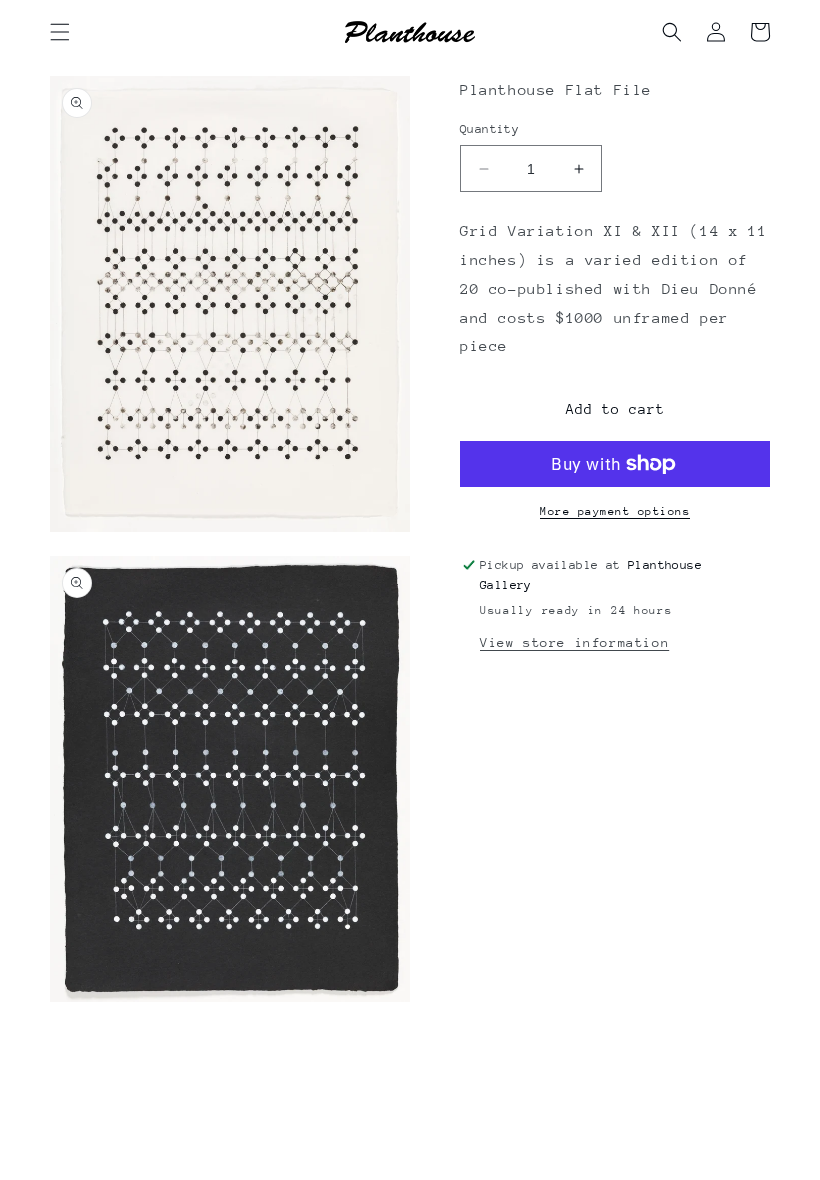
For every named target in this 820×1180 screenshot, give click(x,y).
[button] (60, 32)
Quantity (489, 129)
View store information (574, 642)
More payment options (615, 511)
